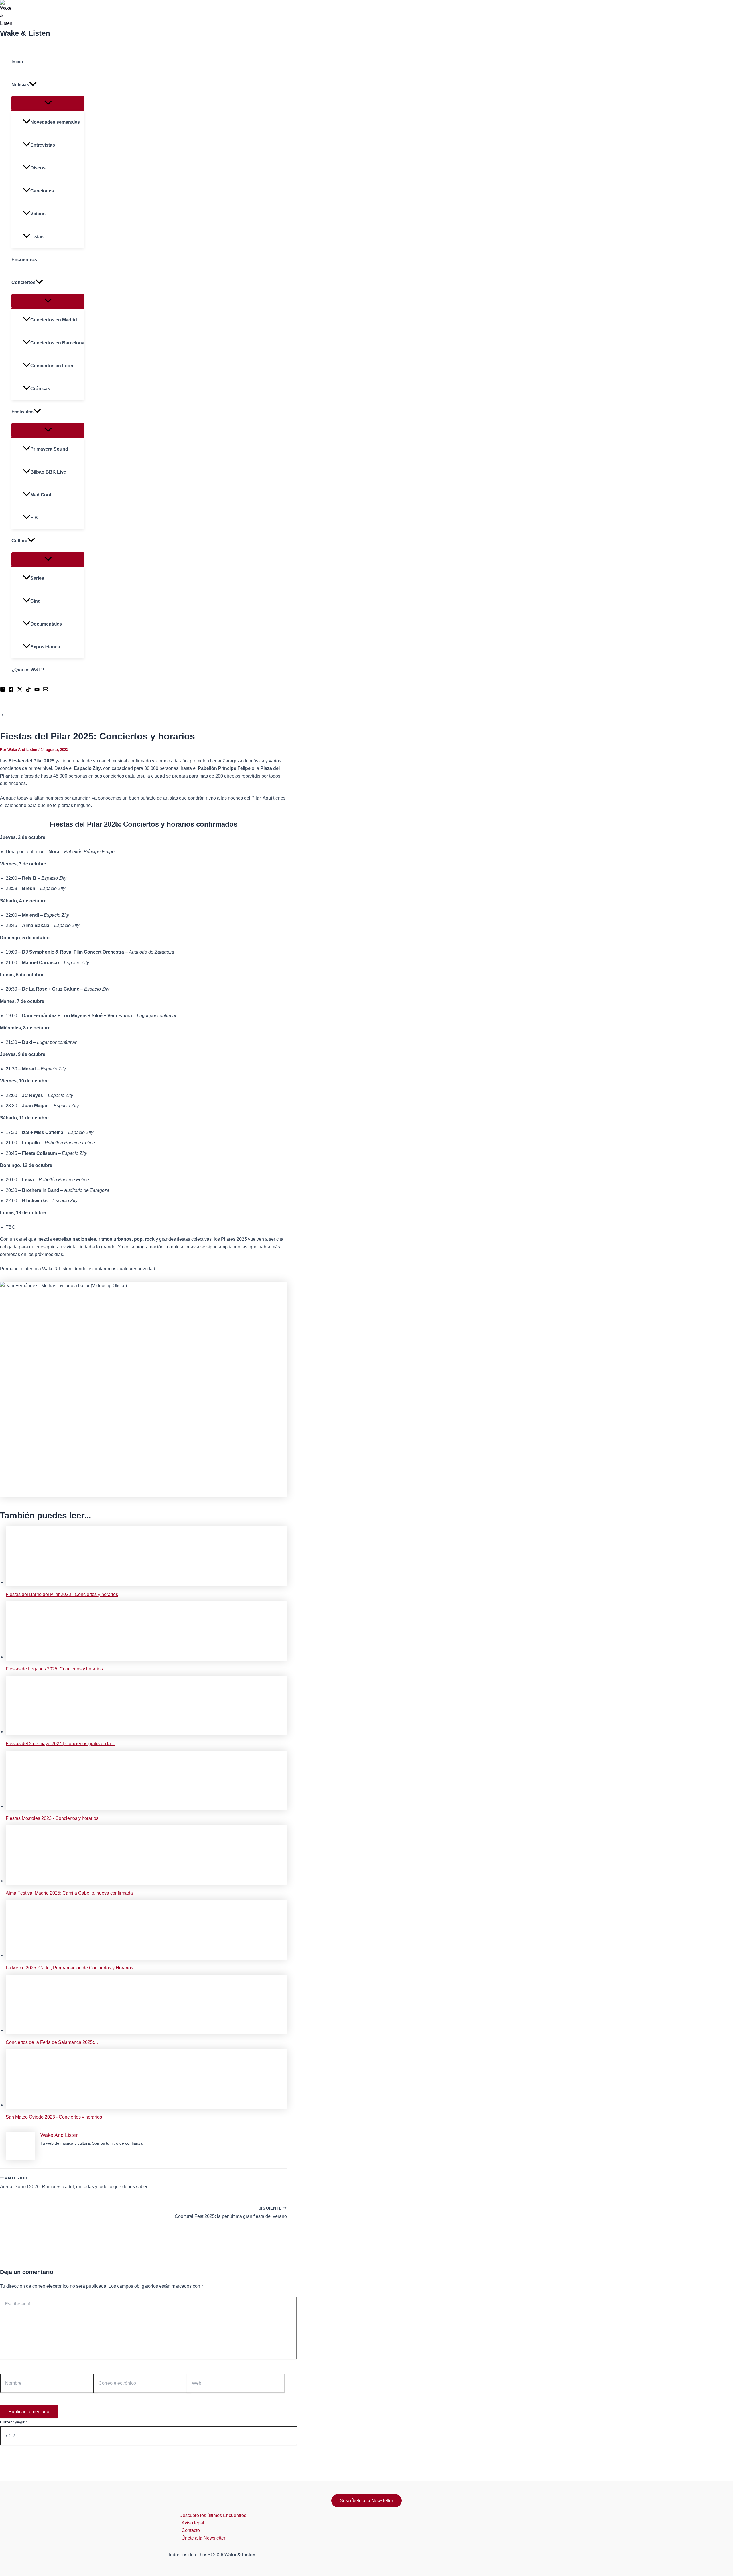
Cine (35, 601)
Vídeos (38, 214)
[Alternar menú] (48, 103)
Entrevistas (43, 145)
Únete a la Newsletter (203, 2538)
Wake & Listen (25, 33)
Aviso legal (193, 2523)
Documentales (46, 624)
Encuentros (24, 260)
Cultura (19, 541)
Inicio (17, 62)
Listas (37, 237)
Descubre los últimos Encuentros (213, 2515)
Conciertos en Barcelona (57, 343)
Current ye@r (14, 2422)
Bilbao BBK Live (48, 472)
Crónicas (40, 389)
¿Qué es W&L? (28, 670)
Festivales (22, 412)
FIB (34, 518)
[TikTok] (28, 690)
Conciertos (23, 282)
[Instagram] (3, 690)
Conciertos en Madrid (54, 320)
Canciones (42, 191)
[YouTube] (37, 690)
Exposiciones (45, 647)
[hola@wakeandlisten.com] (46, 690)
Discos (38, 168)
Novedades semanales (55, 122)
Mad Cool (41, 495)
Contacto (191, 2530)
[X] (20, 690)
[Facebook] (11, 690)
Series (37, 578)
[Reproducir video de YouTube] (143, 1390)
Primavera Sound (49, 449)
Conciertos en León (52, 366)
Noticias (20, 85)
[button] (33, 85)
